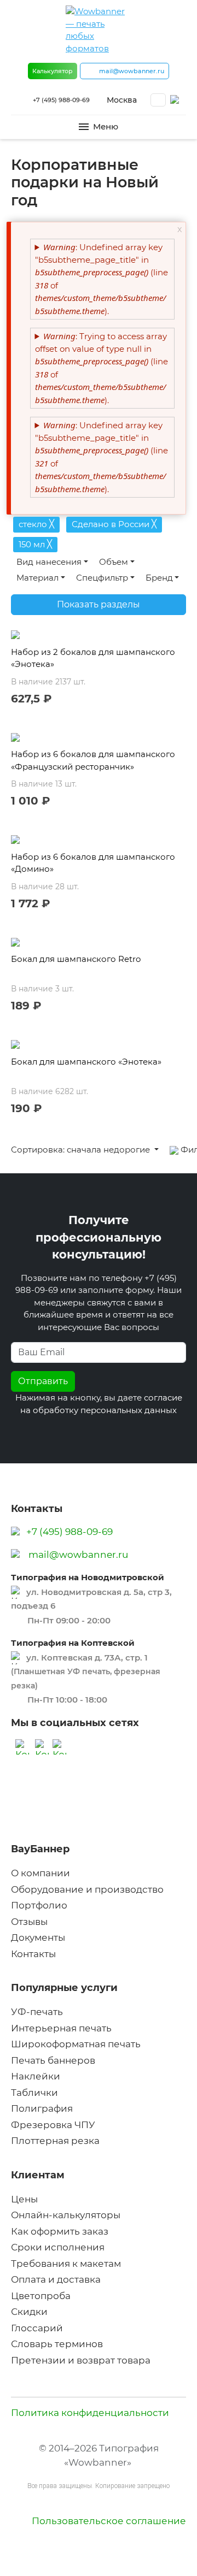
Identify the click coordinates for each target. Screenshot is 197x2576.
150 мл (35, 544)
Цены (24, 2199)
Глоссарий (37, 2328)
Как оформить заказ (60, 2231)
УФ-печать (37, 2012)
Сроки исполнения (58, 2247)
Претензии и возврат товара (81, 2360)
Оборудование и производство (87, 1889)
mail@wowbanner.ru (78, 1555)
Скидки (29, 2312)
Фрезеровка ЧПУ (53, 2125)
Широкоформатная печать (76, 2044)
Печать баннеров (53, 2060)
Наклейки (36, 2076)
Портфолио (39, 1905)
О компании (40, 1873)
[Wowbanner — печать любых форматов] (99, 30)
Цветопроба (41, 2296)
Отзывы (29, 1922)
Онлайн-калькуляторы (66, 2215)
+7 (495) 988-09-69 (61, 100)
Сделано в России (114, 524)
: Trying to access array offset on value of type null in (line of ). (102, 368)
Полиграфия (42, 2108)
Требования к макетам (66, 2264)
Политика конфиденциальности (90, 2413)
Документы (38, 1937)
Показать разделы (99, 604)
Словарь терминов (57, 2344)
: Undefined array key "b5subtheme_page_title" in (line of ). (102, 279)
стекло (36, 524)
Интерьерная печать (61, 2028)
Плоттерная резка (55, 2141)
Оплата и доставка (56, 2279)
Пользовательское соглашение (109, 2521)
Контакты (33, 1954)
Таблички (34, 2093)
